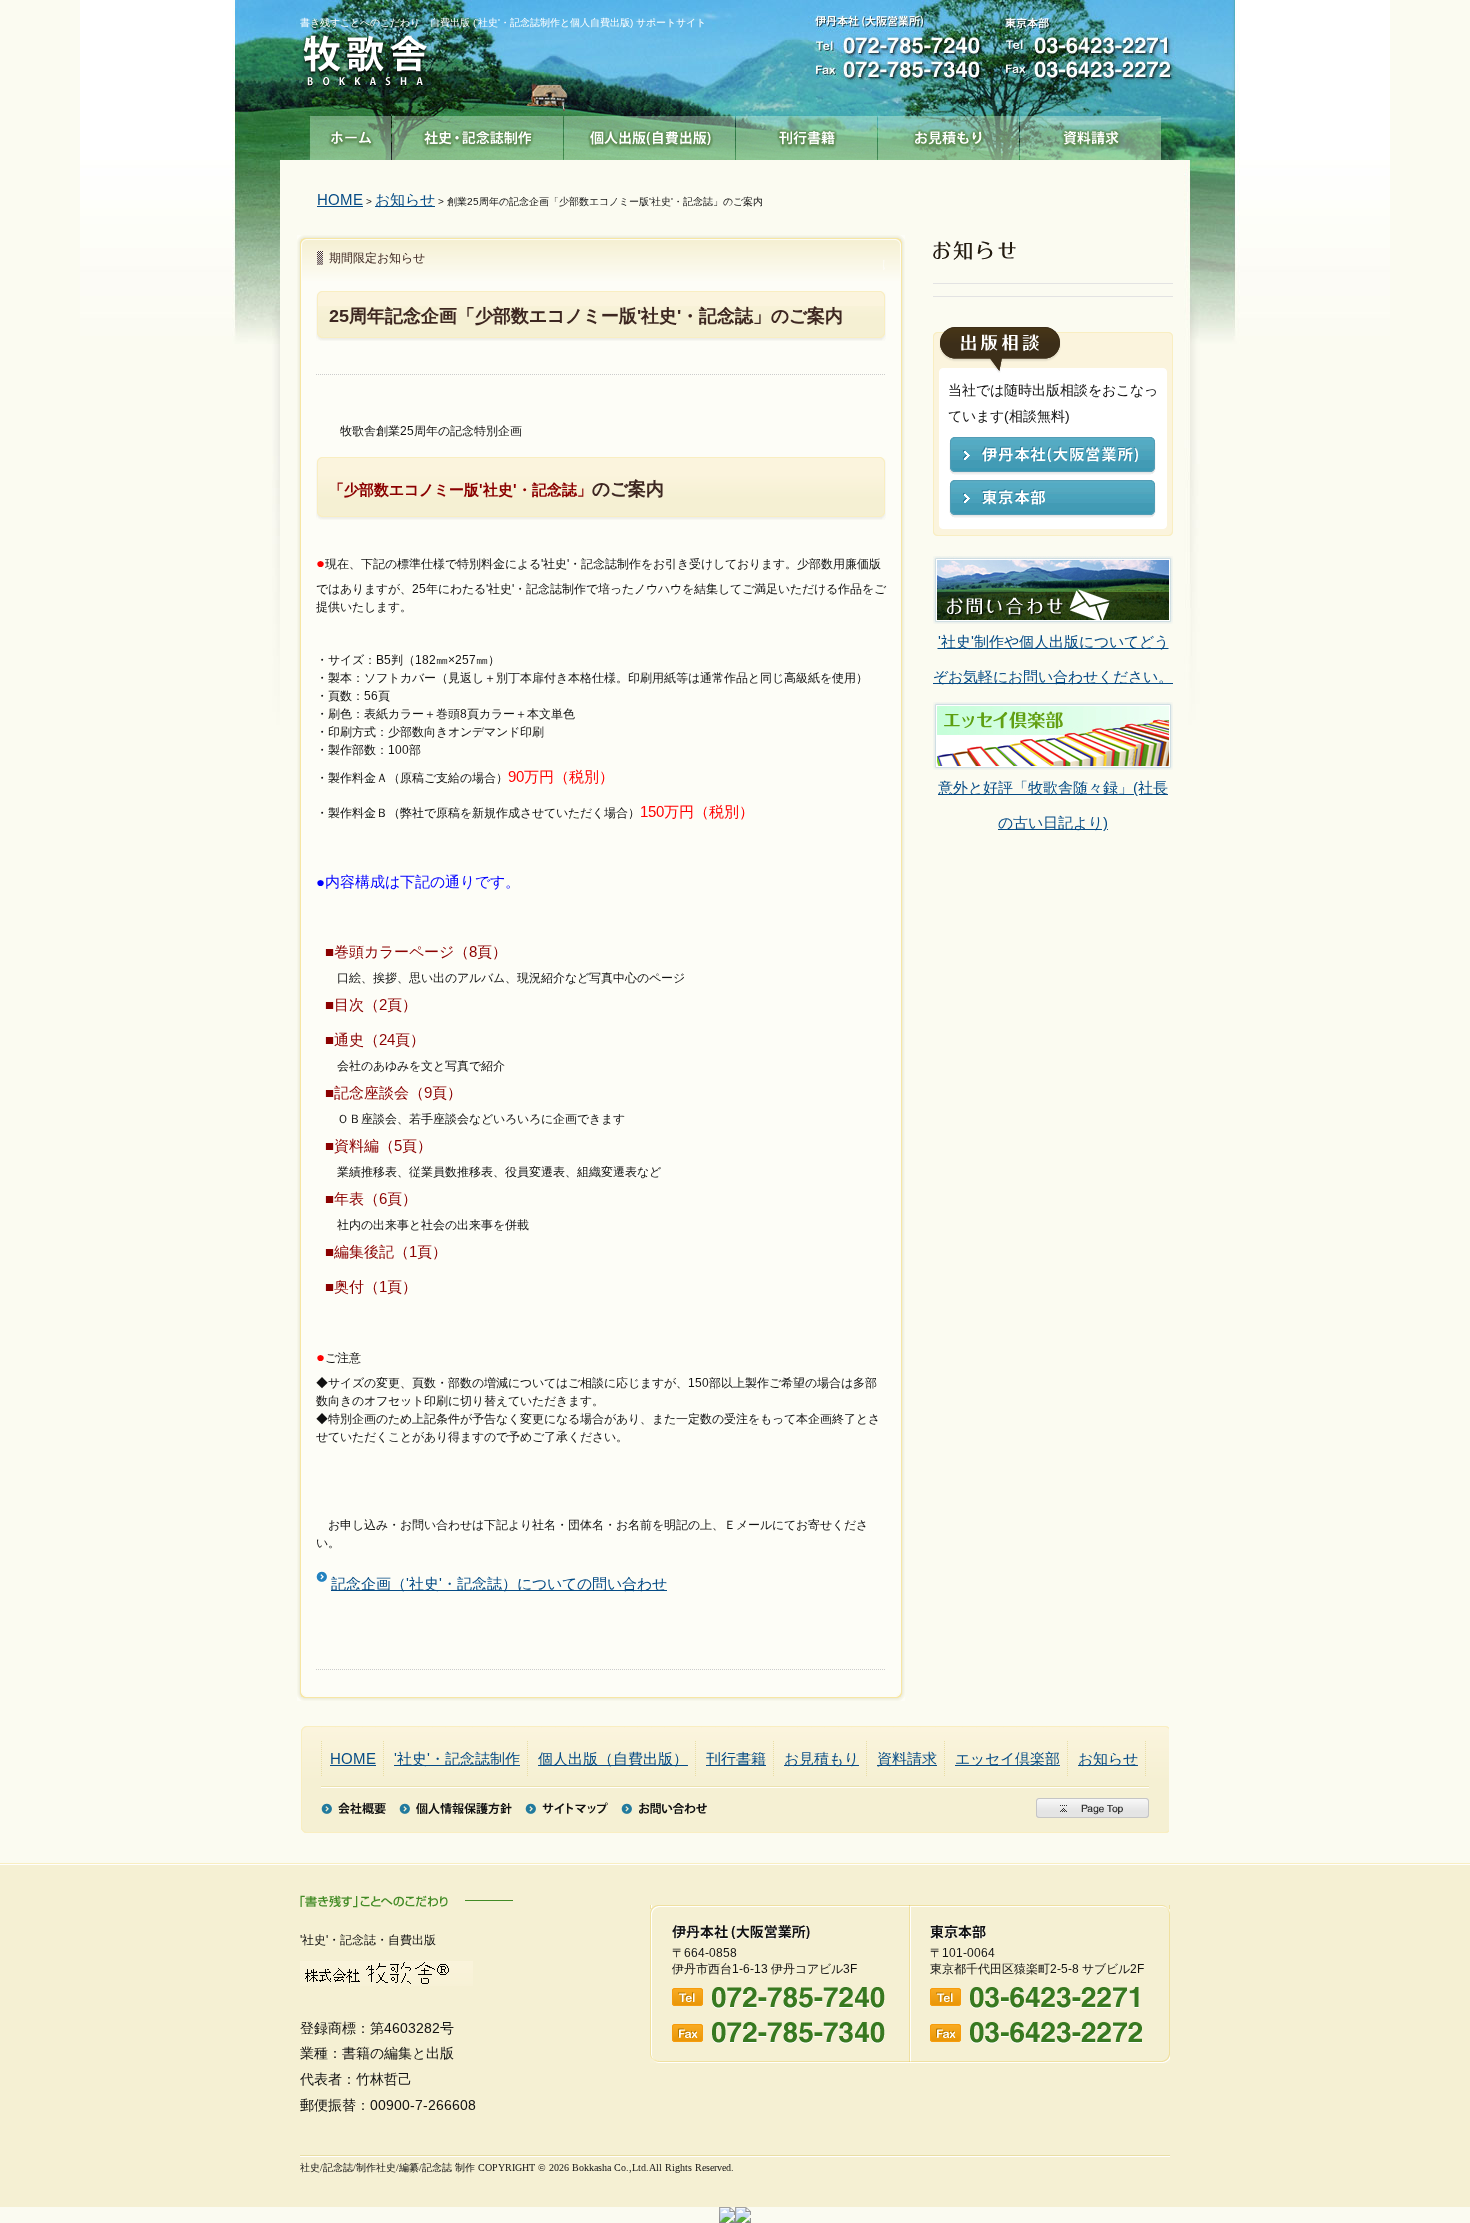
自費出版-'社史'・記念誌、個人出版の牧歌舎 (365, 61)
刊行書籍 (807, 133)
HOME (340, 199)
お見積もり (949, 133)
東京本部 (1052, 499)
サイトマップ (566, 1808)
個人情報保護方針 (455, 1808)
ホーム (351, 133)
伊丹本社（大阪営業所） (1052, 456)
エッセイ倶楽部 (1007, 1758)
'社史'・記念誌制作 (478, 133)
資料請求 (1091, 133)
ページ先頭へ (1092, 1808)
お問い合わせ (664, 1808)
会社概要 (353, 1808)
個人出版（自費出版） (650, 133)
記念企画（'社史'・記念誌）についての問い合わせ (499, 1583)
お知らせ (405, 199)
